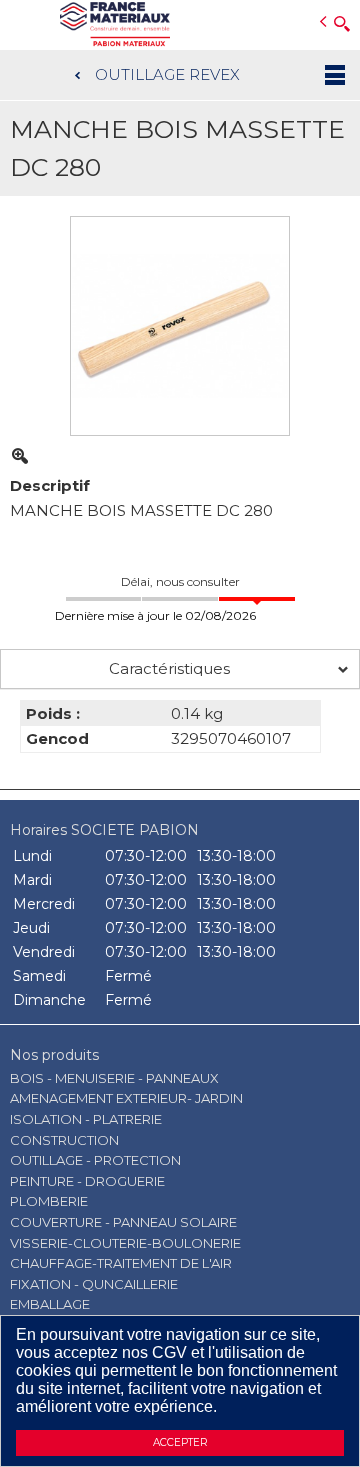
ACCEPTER (180, 1442)
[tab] (180, 669)
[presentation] (180, 669)
